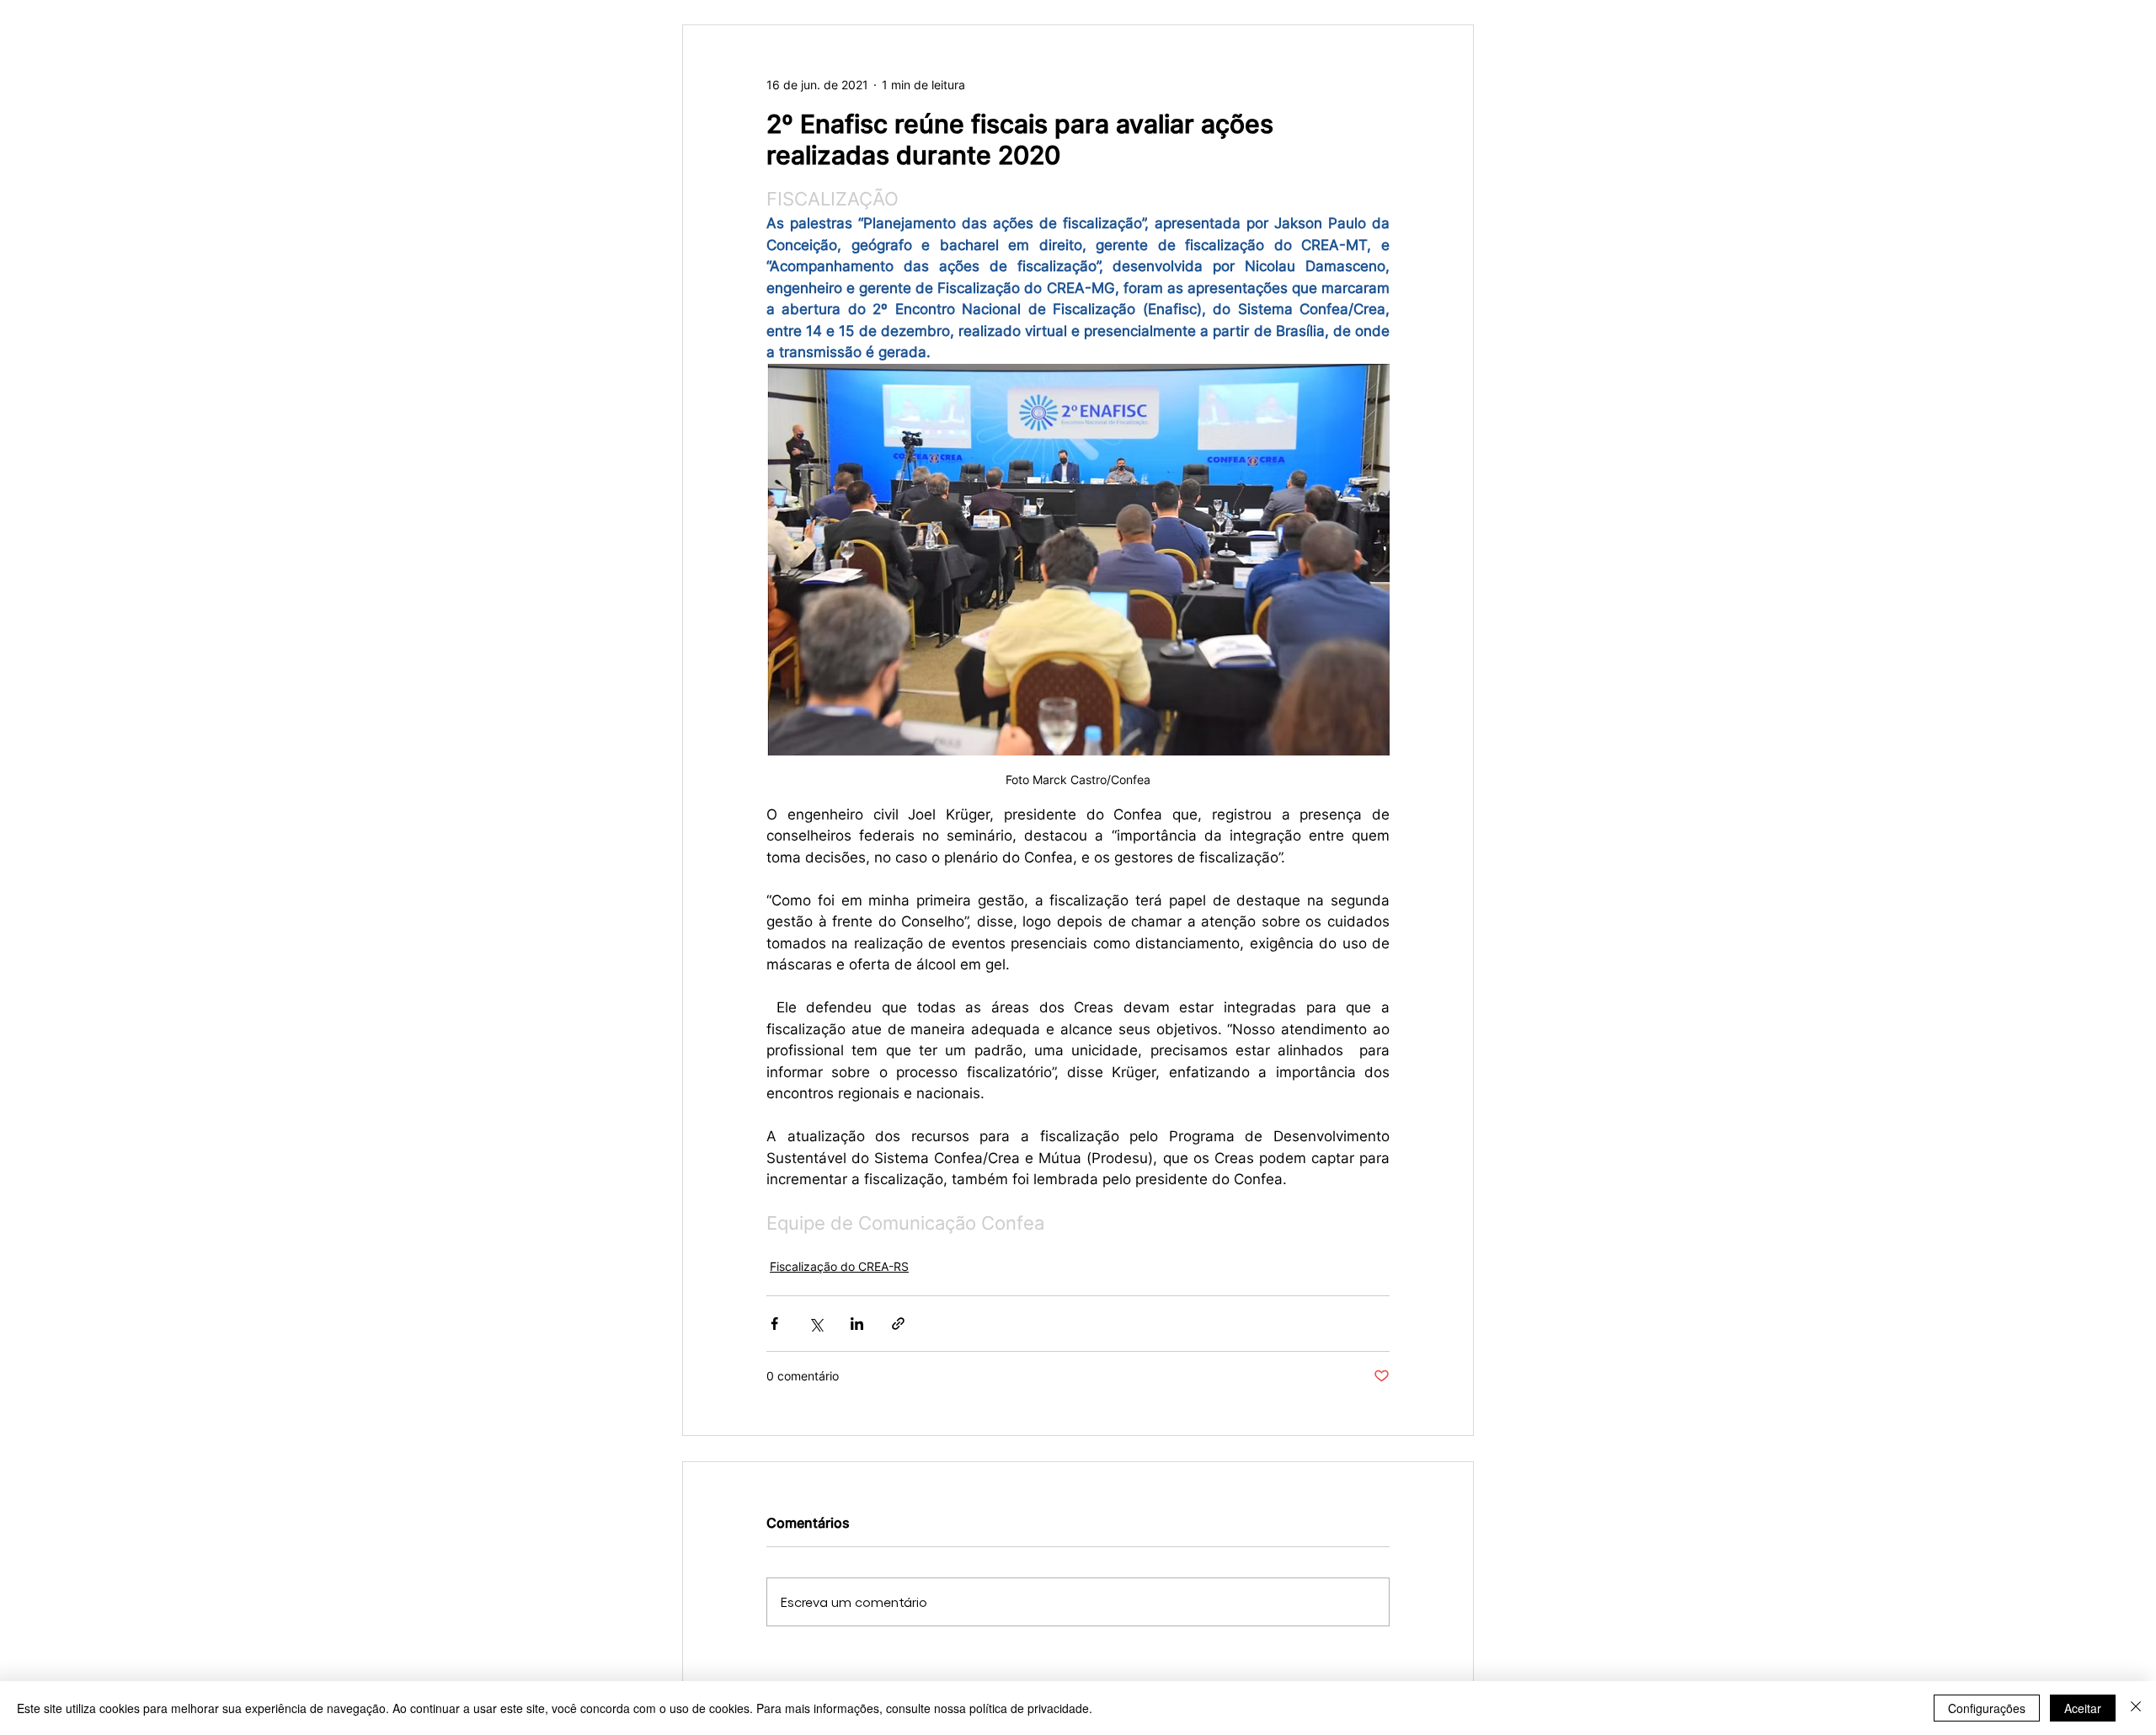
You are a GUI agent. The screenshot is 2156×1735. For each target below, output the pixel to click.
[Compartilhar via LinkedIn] (857, 1324)
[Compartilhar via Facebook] (774, 1324)
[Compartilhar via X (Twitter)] (816, 1324)
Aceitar (2083, 1708)
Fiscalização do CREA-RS (839, 1266)
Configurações (1987, 1708)
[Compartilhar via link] (898, 1324)
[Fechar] (2136, 1708)
